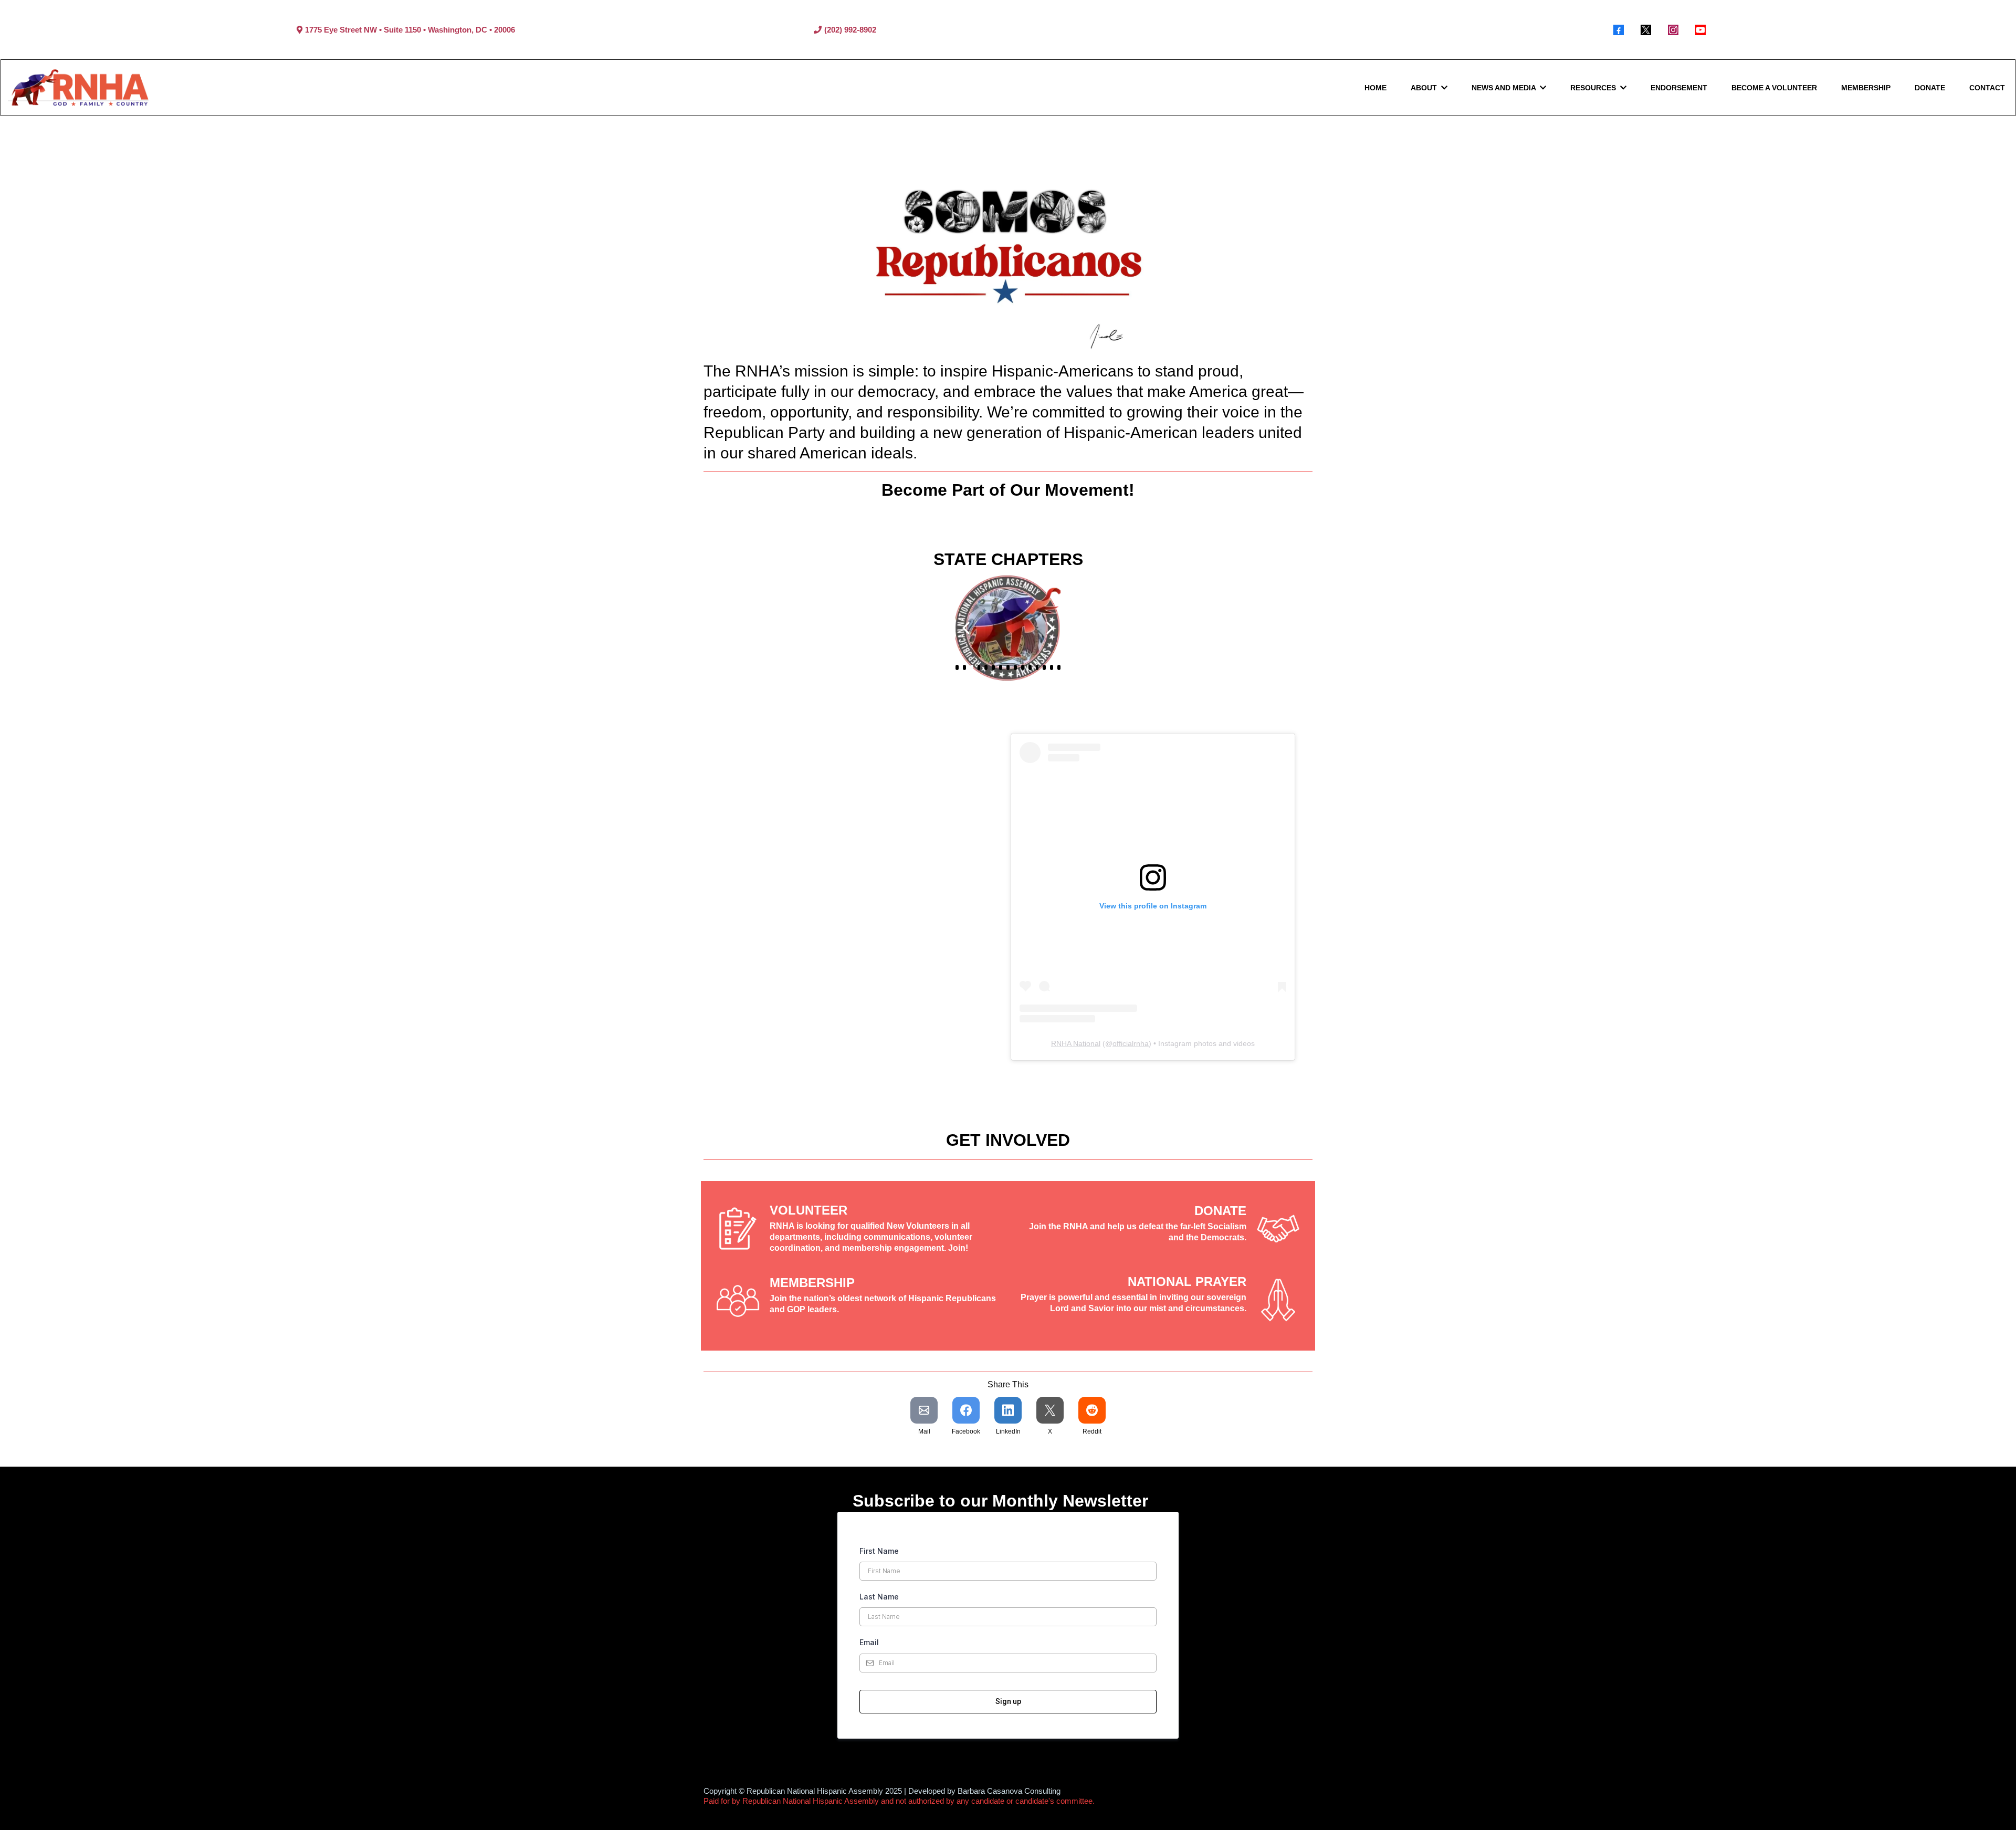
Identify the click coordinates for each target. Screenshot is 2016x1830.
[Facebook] (1619, 30)
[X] (1646, 30)
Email (869, 1642)
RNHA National (1076, 1043)
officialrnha (1131, 1043)
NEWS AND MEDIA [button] (1505, 88)
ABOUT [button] (1425, 88)
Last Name (879, 1597)
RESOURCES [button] (1594, 88)
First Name (879, 1551)
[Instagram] (1673, 30)
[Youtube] (1700, 30)
